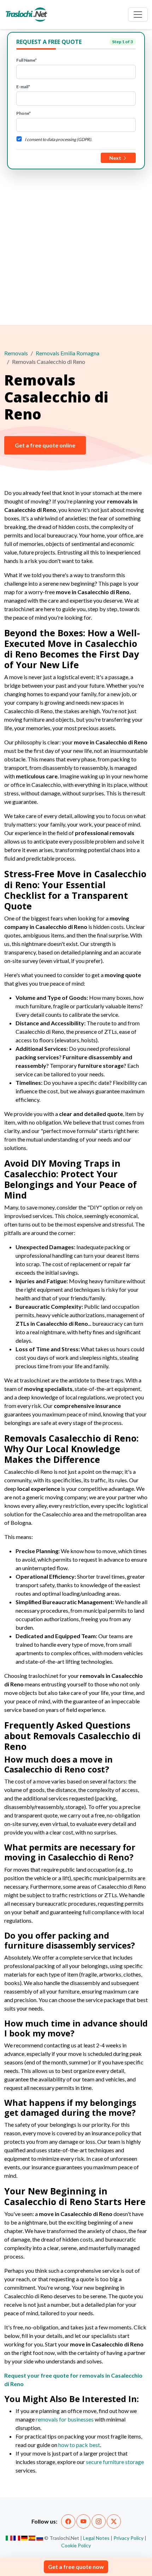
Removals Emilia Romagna (68, 353)
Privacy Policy (128, 2538)
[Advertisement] (76, 246)
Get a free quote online (45, 445)
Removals (16, 353)
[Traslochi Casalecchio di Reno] (9, 2538)
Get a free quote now (76, 2567)
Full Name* (27, 60)
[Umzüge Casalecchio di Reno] (25, 2538)
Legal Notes (96, 2538)
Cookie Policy (76, 2545)
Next (116, 158)
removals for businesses (65, 2419)
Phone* (24, 113)
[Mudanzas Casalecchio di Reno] (32, 2538)
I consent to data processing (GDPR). (59, 139)
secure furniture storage (115, 2462)
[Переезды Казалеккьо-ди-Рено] (40, 2538)
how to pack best (79, 2445)
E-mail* (23, 87)
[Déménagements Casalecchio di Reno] (17, 2538)
